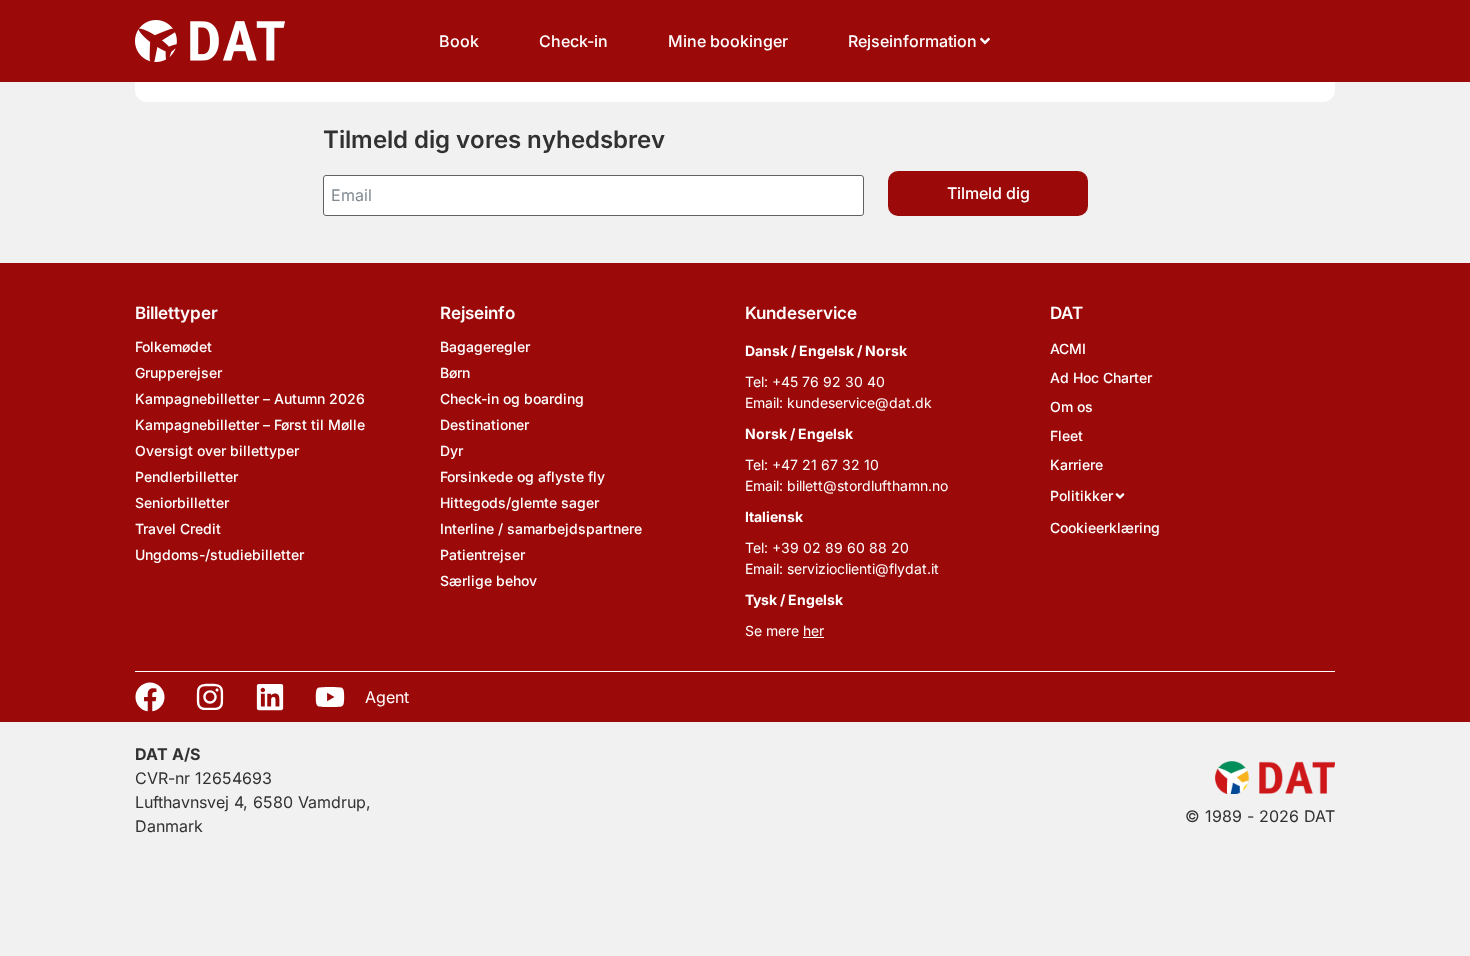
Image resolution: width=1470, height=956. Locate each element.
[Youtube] (330, 697)
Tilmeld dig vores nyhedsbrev (494, 139)
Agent (387, 697)
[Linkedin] (270, 697)
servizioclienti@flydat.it (863, 568)
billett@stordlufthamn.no (867, 485)
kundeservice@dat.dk (859, 402)
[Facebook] (150, 697)
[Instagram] (210, 697)
